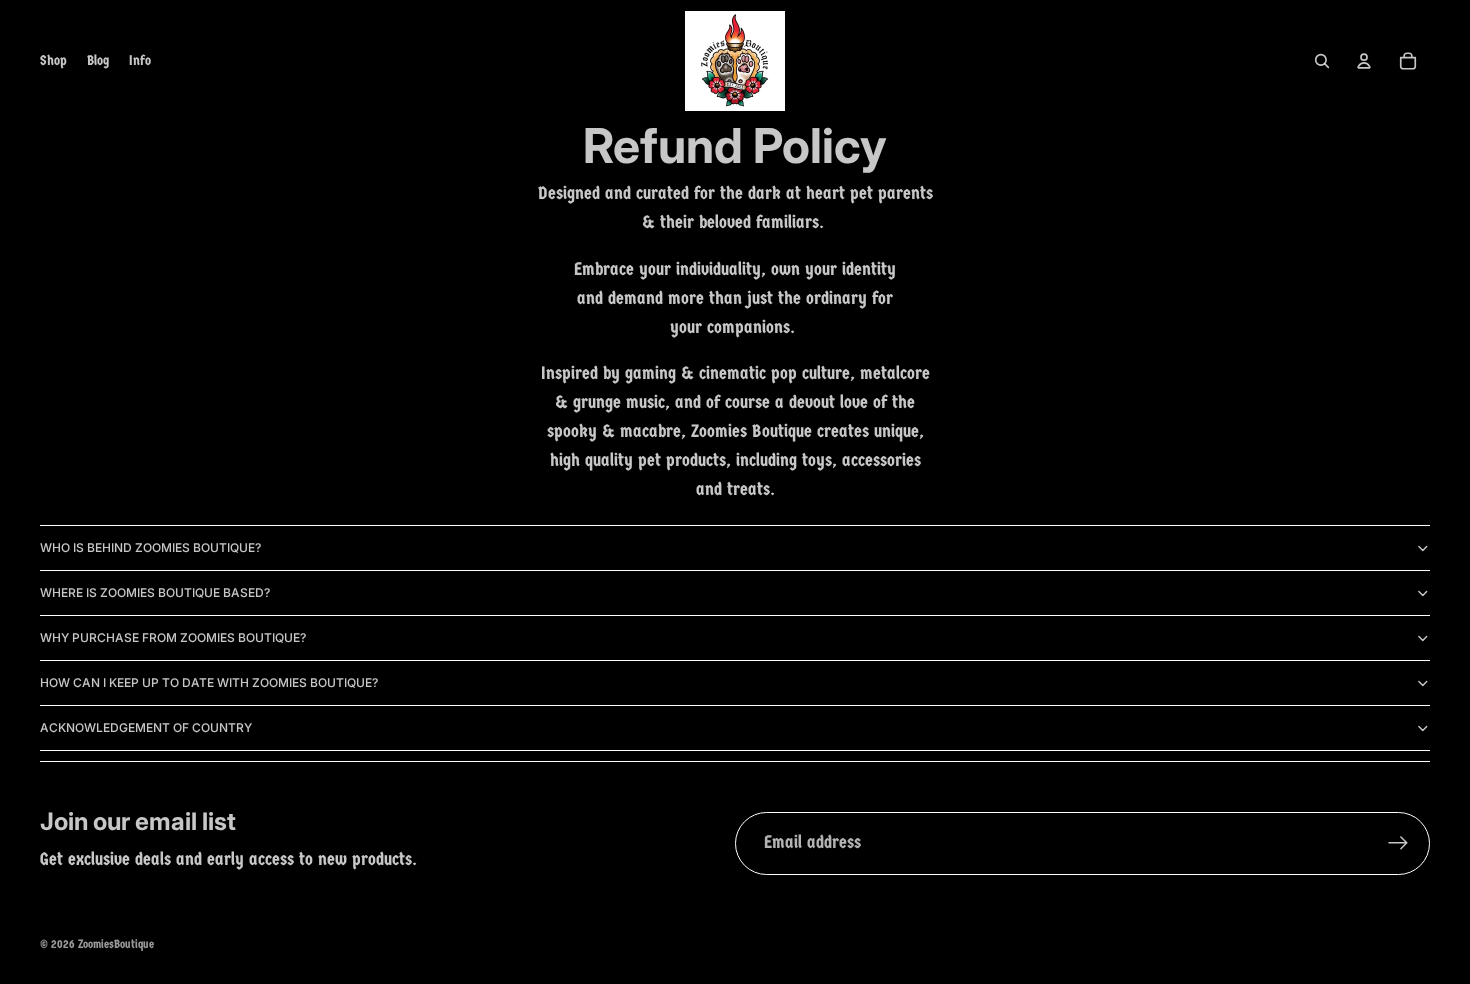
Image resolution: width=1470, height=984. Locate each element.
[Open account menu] (1364, 61)
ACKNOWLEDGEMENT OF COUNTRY (146, 727)
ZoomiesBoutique (116, 944)
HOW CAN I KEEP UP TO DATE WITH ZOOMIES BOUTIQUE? (209, 682)
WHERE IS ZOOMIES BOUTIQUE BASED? (155, 592)
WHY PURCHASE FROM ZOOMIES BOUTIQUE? (173, 637)
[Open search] (1322, 61)
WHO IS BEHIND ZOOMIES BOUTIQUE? (150, 547)
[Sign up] (1398, 843)
